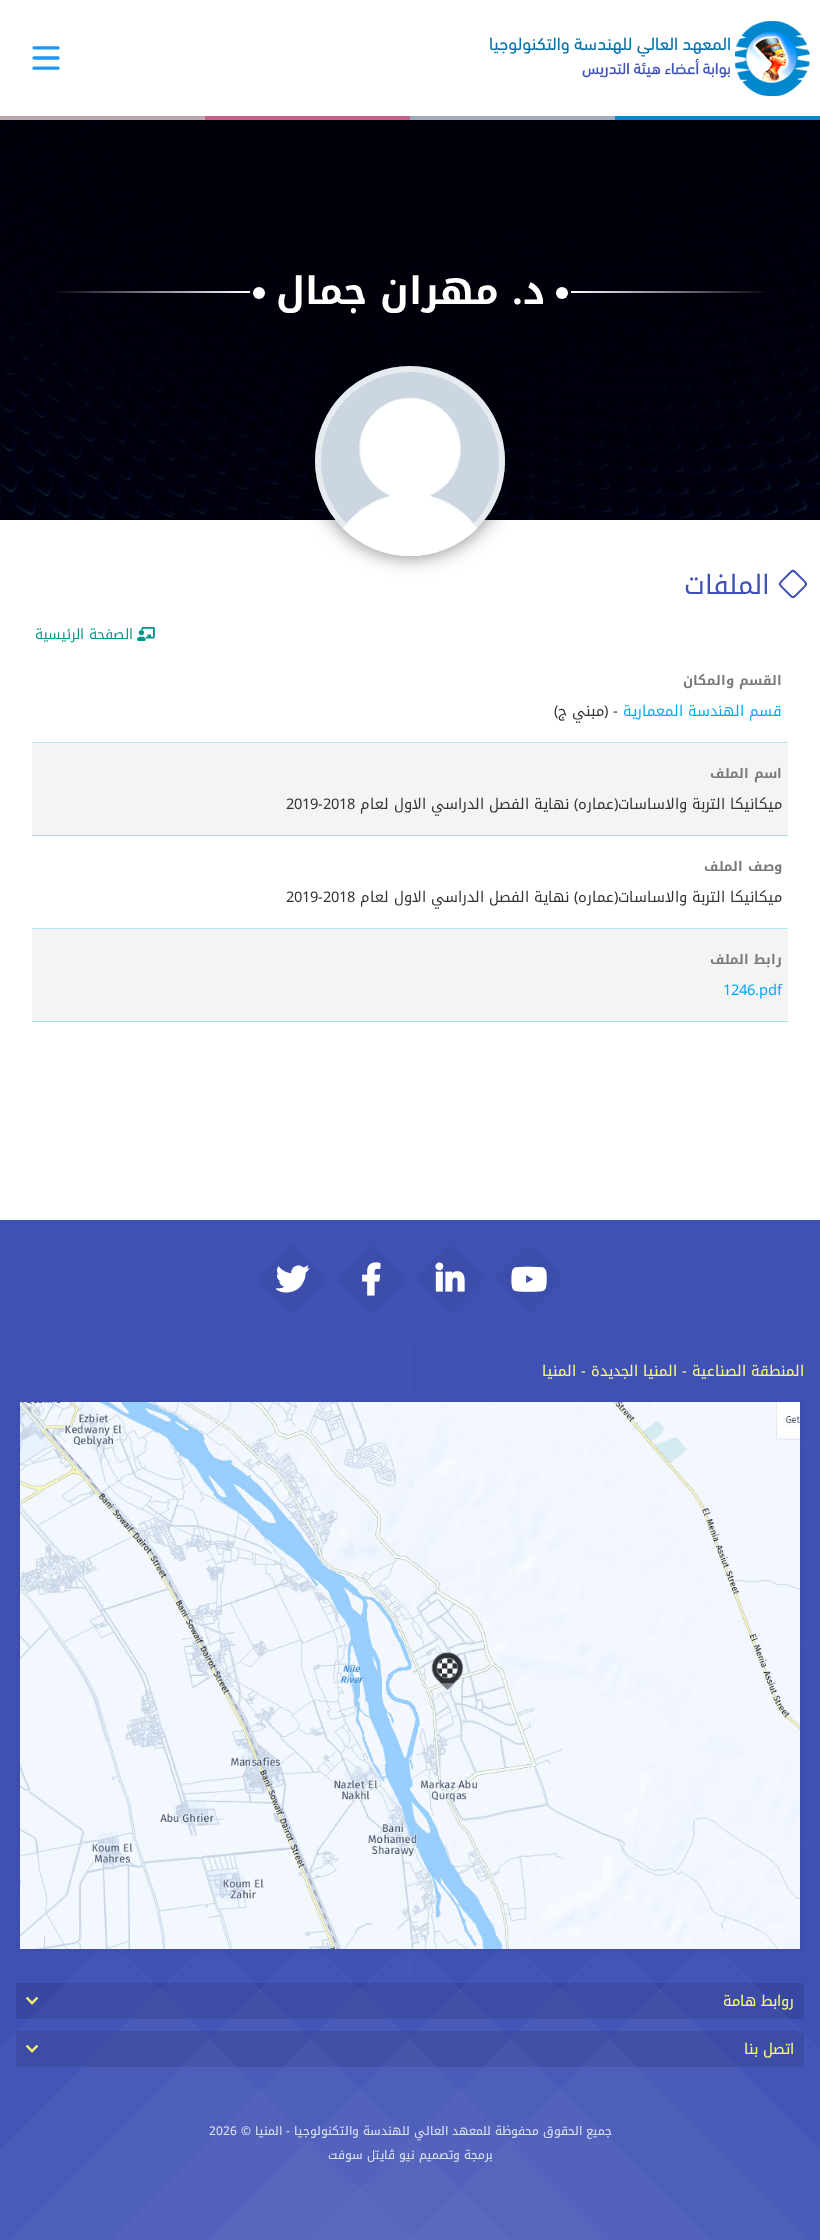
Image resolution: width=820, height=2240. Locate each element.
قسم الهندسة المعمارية (702, 711)
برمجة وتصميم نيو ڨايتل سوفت (410, 2155)
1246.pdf (752, 990)
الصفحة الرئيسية (84, 634)
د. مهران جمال (410, 291)
